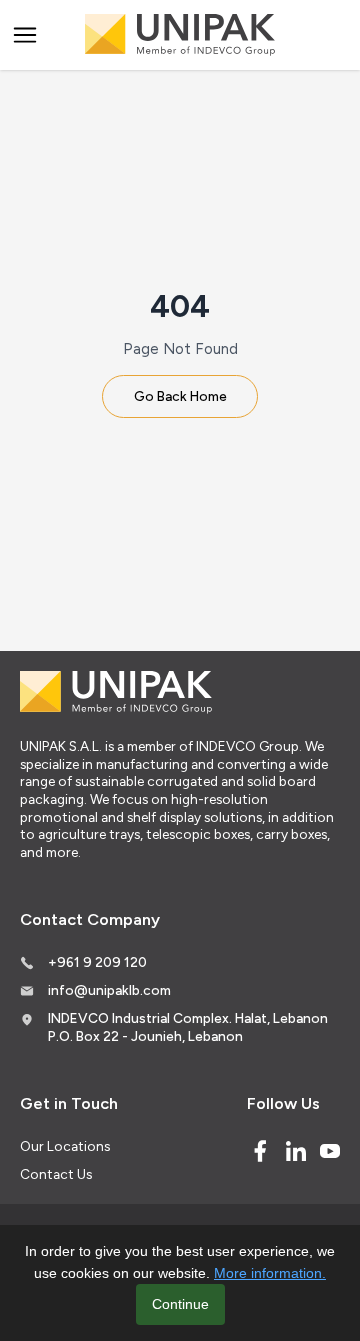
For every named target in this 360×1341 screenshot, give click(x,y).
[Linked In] (296, 1151)
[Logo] (180, 35)
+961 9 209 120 (97, 962)
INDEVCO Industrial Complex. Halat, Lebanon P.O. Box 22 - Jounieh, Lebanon (188, 1027)
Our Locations (65, 1146)
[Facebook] (260, 1151)
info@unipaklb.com (109, 990)
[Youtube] (330, 1151)
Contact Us (56, 1174)
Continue (180, 1304)
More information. (270, 1273)
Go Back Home (180, 396)
